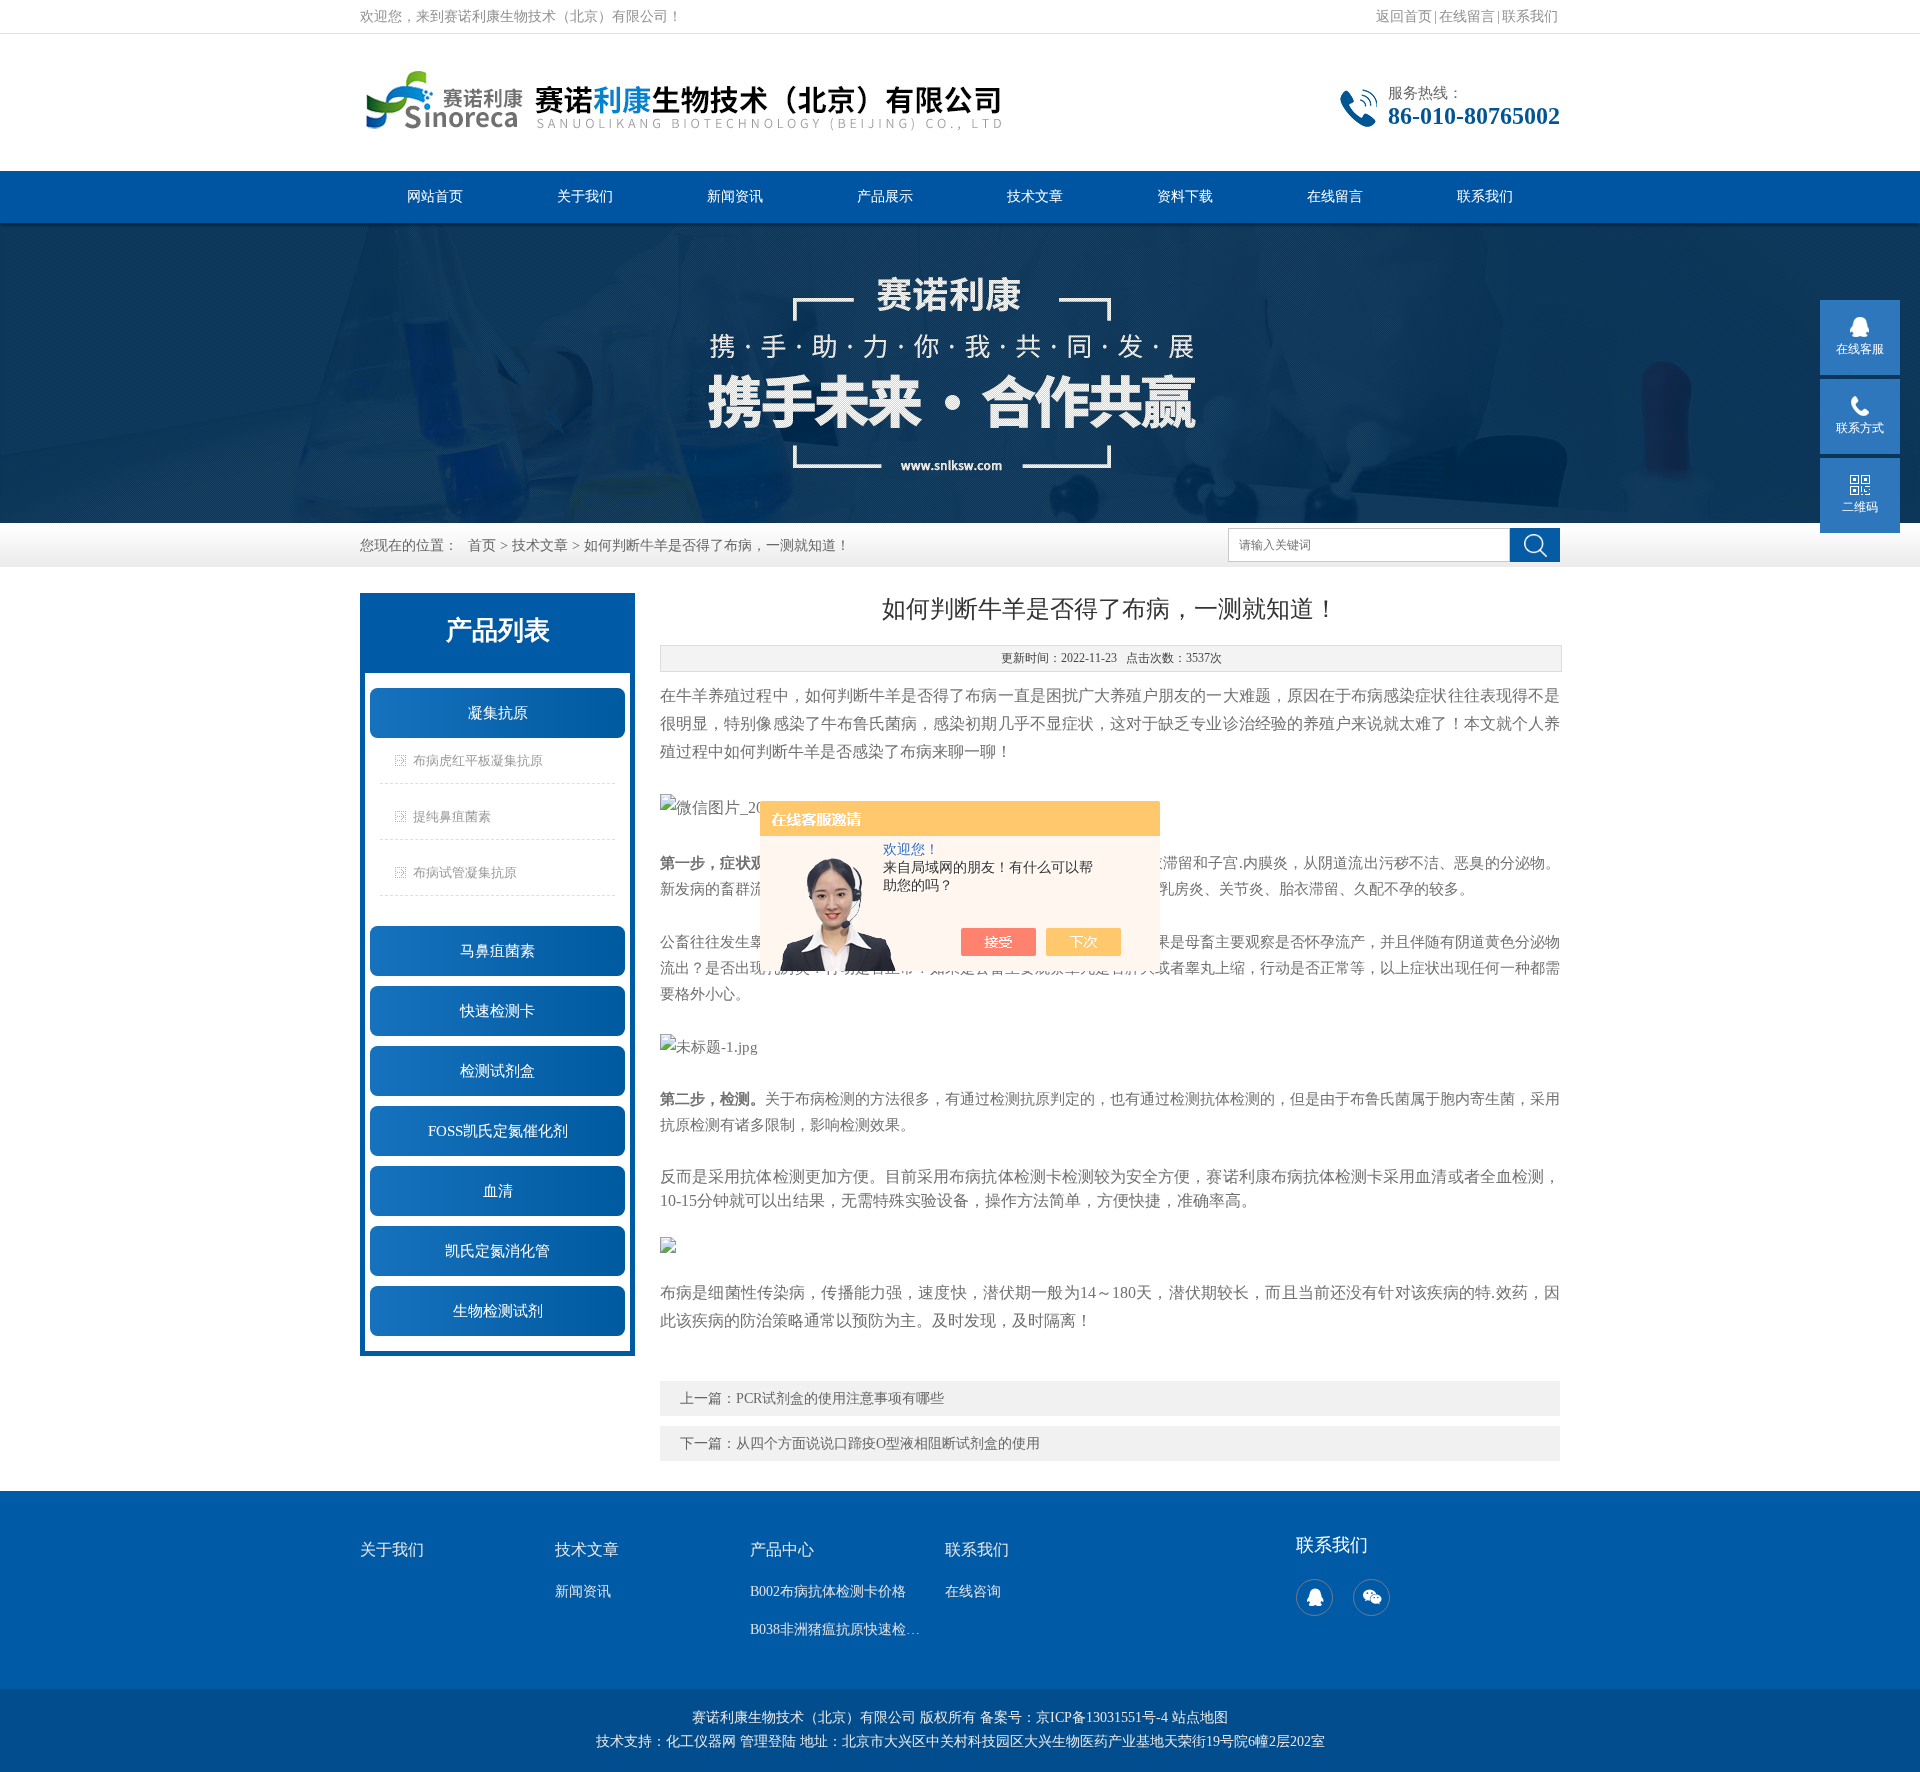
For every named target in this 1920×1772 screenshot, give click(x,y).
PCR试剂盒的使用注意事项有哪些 (840, 1398)
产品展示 (885, 196)
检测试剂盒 (497, 1071)
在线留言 (1467, 16)
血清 (498, 1191)
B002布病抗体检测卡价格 (828, 1591)
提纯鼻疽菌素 (452, 816)
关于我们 (585, 196)
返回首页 (1404, 16)
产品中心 (782, 1549)
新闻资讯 (735, 196)
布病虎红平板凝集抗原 (478, 760)
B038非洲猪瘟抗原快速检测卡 (836, 1629)
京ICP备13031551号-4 (1102, 1717)
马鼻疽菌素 (497, 951)
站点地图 (1200, 1717)
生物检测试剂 (498, 1311)
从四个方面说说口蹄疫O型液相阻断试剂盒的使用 (888, 1443)
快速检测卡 (497, 1011)
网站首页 (435, 196)
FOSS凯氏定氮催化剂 (498, 1131)
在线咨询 (973, 1591)
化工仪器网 (701, 1741)
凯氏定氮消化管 (497, 1251)
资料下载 (1185, 196)
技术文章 (1035, 196)
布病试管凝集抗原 (465, 872)
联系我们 (1530, 16)
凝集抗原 (498, 713)
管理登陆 (768, 1741)
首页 (482, 545)
